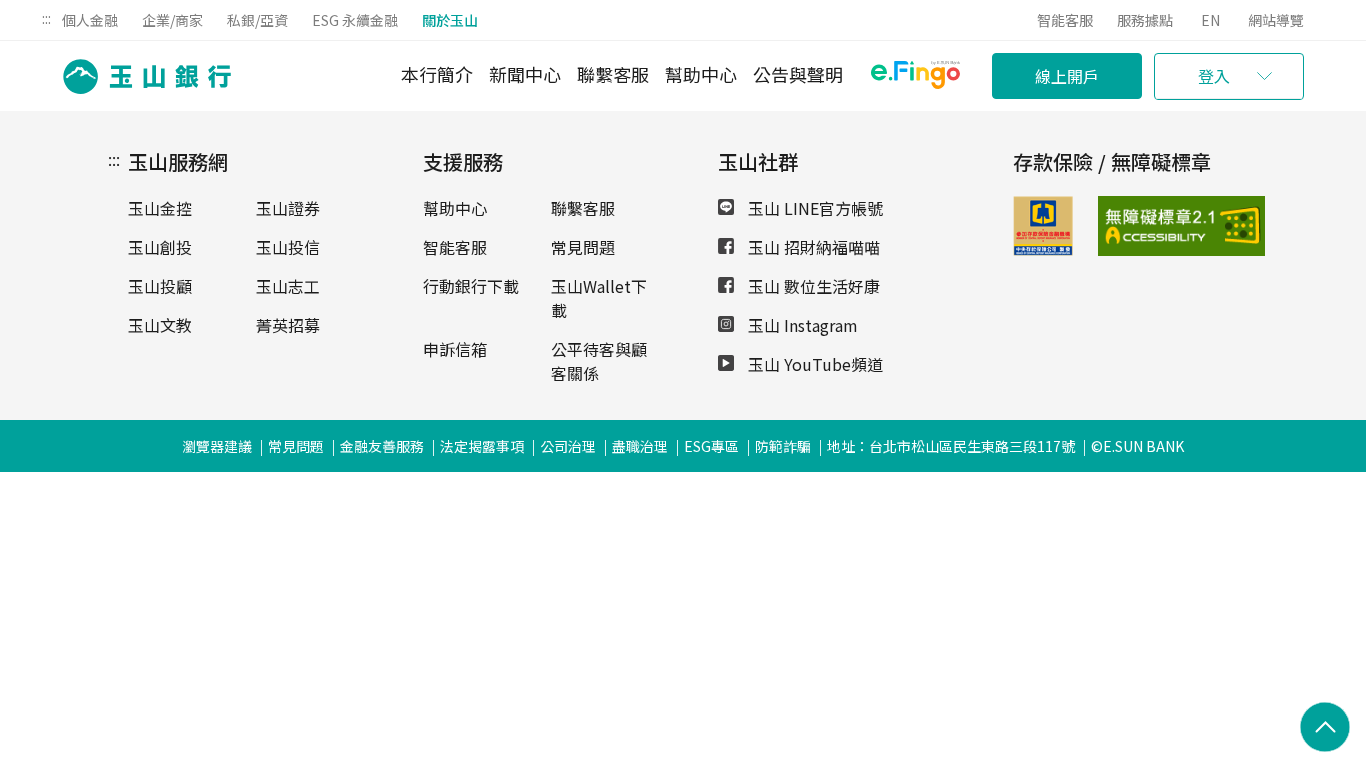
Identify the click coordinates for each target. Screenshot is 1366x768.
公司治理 (568, 446)
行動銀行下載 (471, 286)
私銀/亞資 (257, 20)
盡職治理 (640, 446)
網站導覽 (1276, 20)
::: (46, 18)
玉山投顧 (160, 286)
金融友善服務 (382, 446)
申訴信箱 (455, 349)
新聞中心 (525, 74)
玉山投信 (288, 247)
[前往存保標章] (1043, 249)
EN (1210, 20)
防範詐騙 (783, 446)
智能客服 (1065, 20)
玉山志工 (288, 286)
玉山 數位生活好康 (812, 286)
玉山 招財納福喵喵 (812, 247)
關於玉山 (450, 20)
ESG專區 (711, 446)
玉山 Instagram (801, 325)
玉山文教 (160, 325)
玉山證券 (288, 208)
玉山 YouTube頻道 (813, 364)
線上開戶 (1067, 76)
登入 (1214, 76)
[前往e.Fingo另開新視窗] (915, 77)
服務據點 (1145, 20)
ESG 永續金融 (355, 20)
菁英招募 (288, 325)
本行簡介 (437, 74)
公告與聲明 (798, 74)
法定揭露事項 (482, 446)
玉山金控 (160, 208)
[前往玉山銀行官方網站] (141, 76)
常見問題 (583, 247)
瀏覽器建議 (217, 446)
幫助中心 (701, 74)
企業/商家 (172, 20)
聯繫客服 (613, 74)
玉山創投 (160, 247)
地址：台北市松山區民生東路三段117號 (951, 446)
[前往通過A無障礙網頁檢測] (1125, 226)
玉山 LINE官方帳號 (813, 208)
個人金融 (90, 20)
